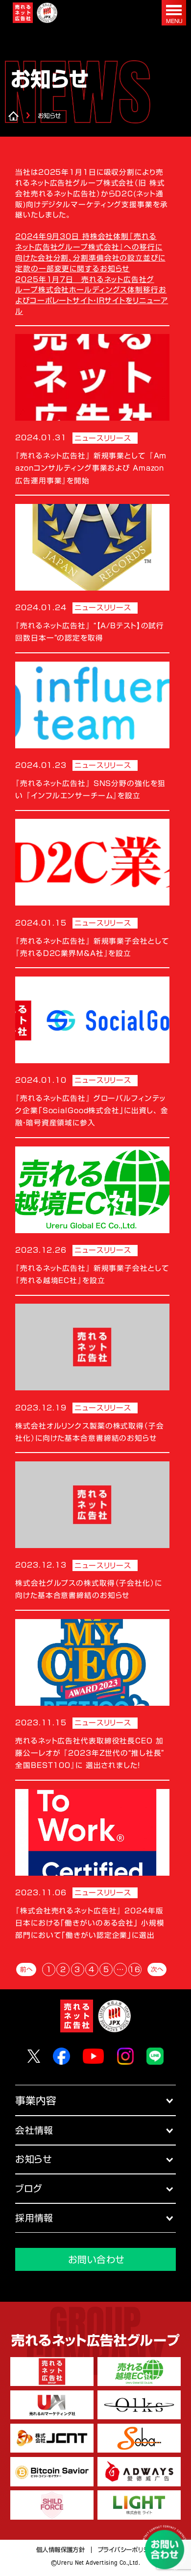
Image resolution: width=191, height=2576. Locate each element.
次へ (157, 1969)
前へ (26, 1969)
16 (135, 1969)
